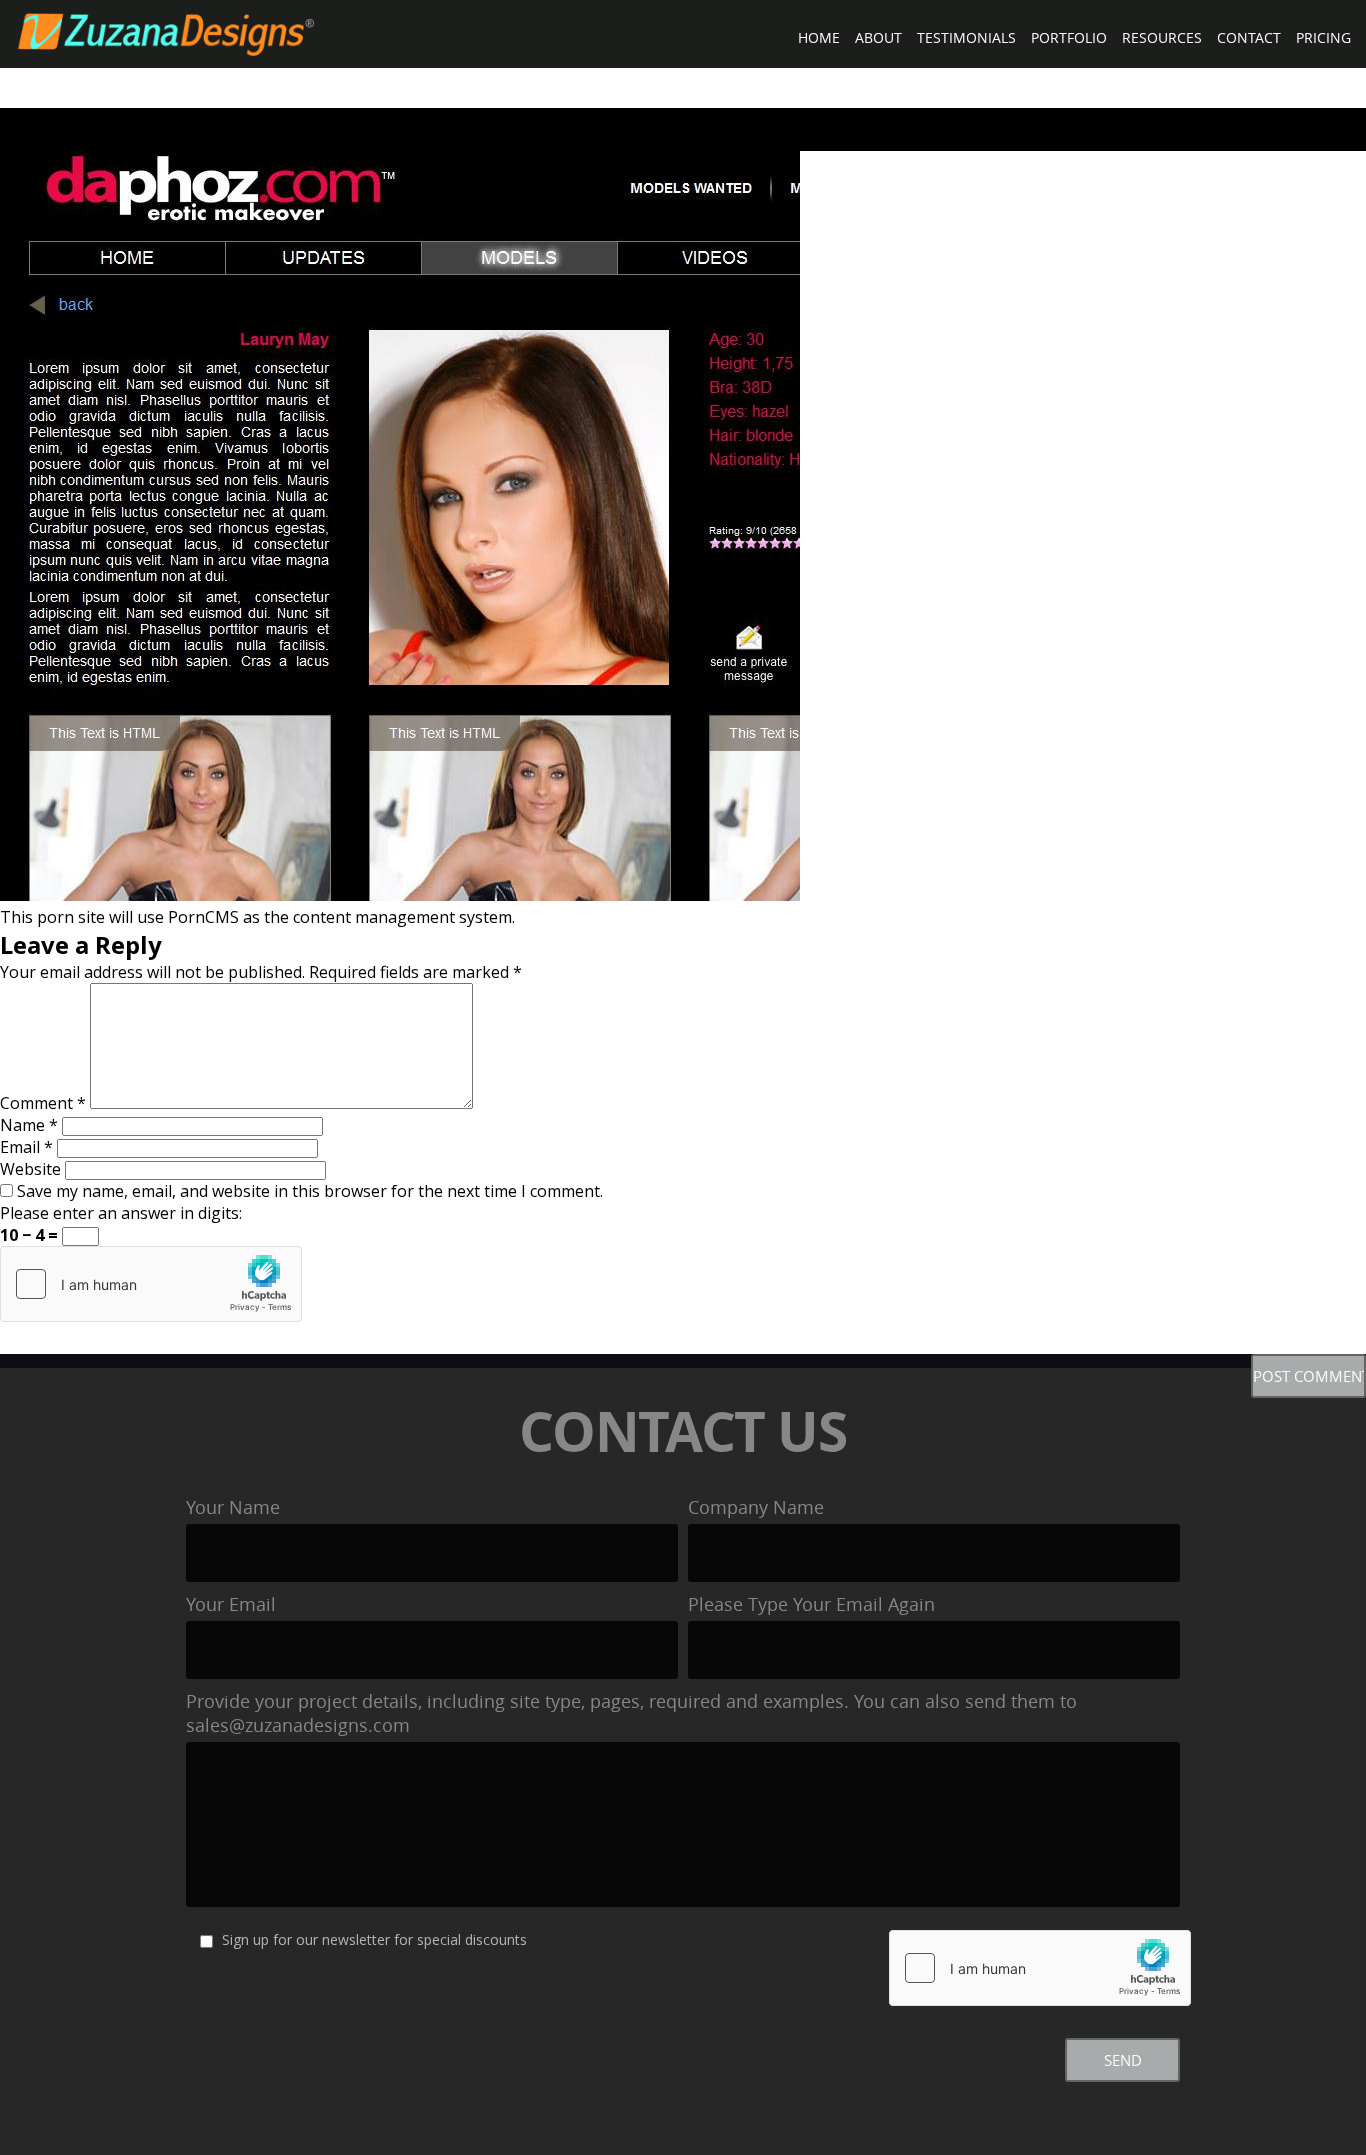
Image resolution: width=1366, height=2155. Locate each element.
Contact (1249, 37)
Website (30, 1169)
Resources (1162, 37)
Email (26, 1147)
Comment (43, 1103)
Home (819, 37)
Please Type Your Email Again (811, 1604)
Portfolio (1069, 37)
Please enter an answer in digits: (121, 1213)
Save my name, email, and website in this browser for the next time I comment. (310, 1191)
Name (29, 1125)
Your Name (233, 1507)
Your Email (231, 1604)
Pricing (1323, 37)
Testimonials (966, 37)
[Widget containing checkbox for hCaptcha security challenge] (151, 1284)
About (878, 37)
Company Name (756, 1507)
